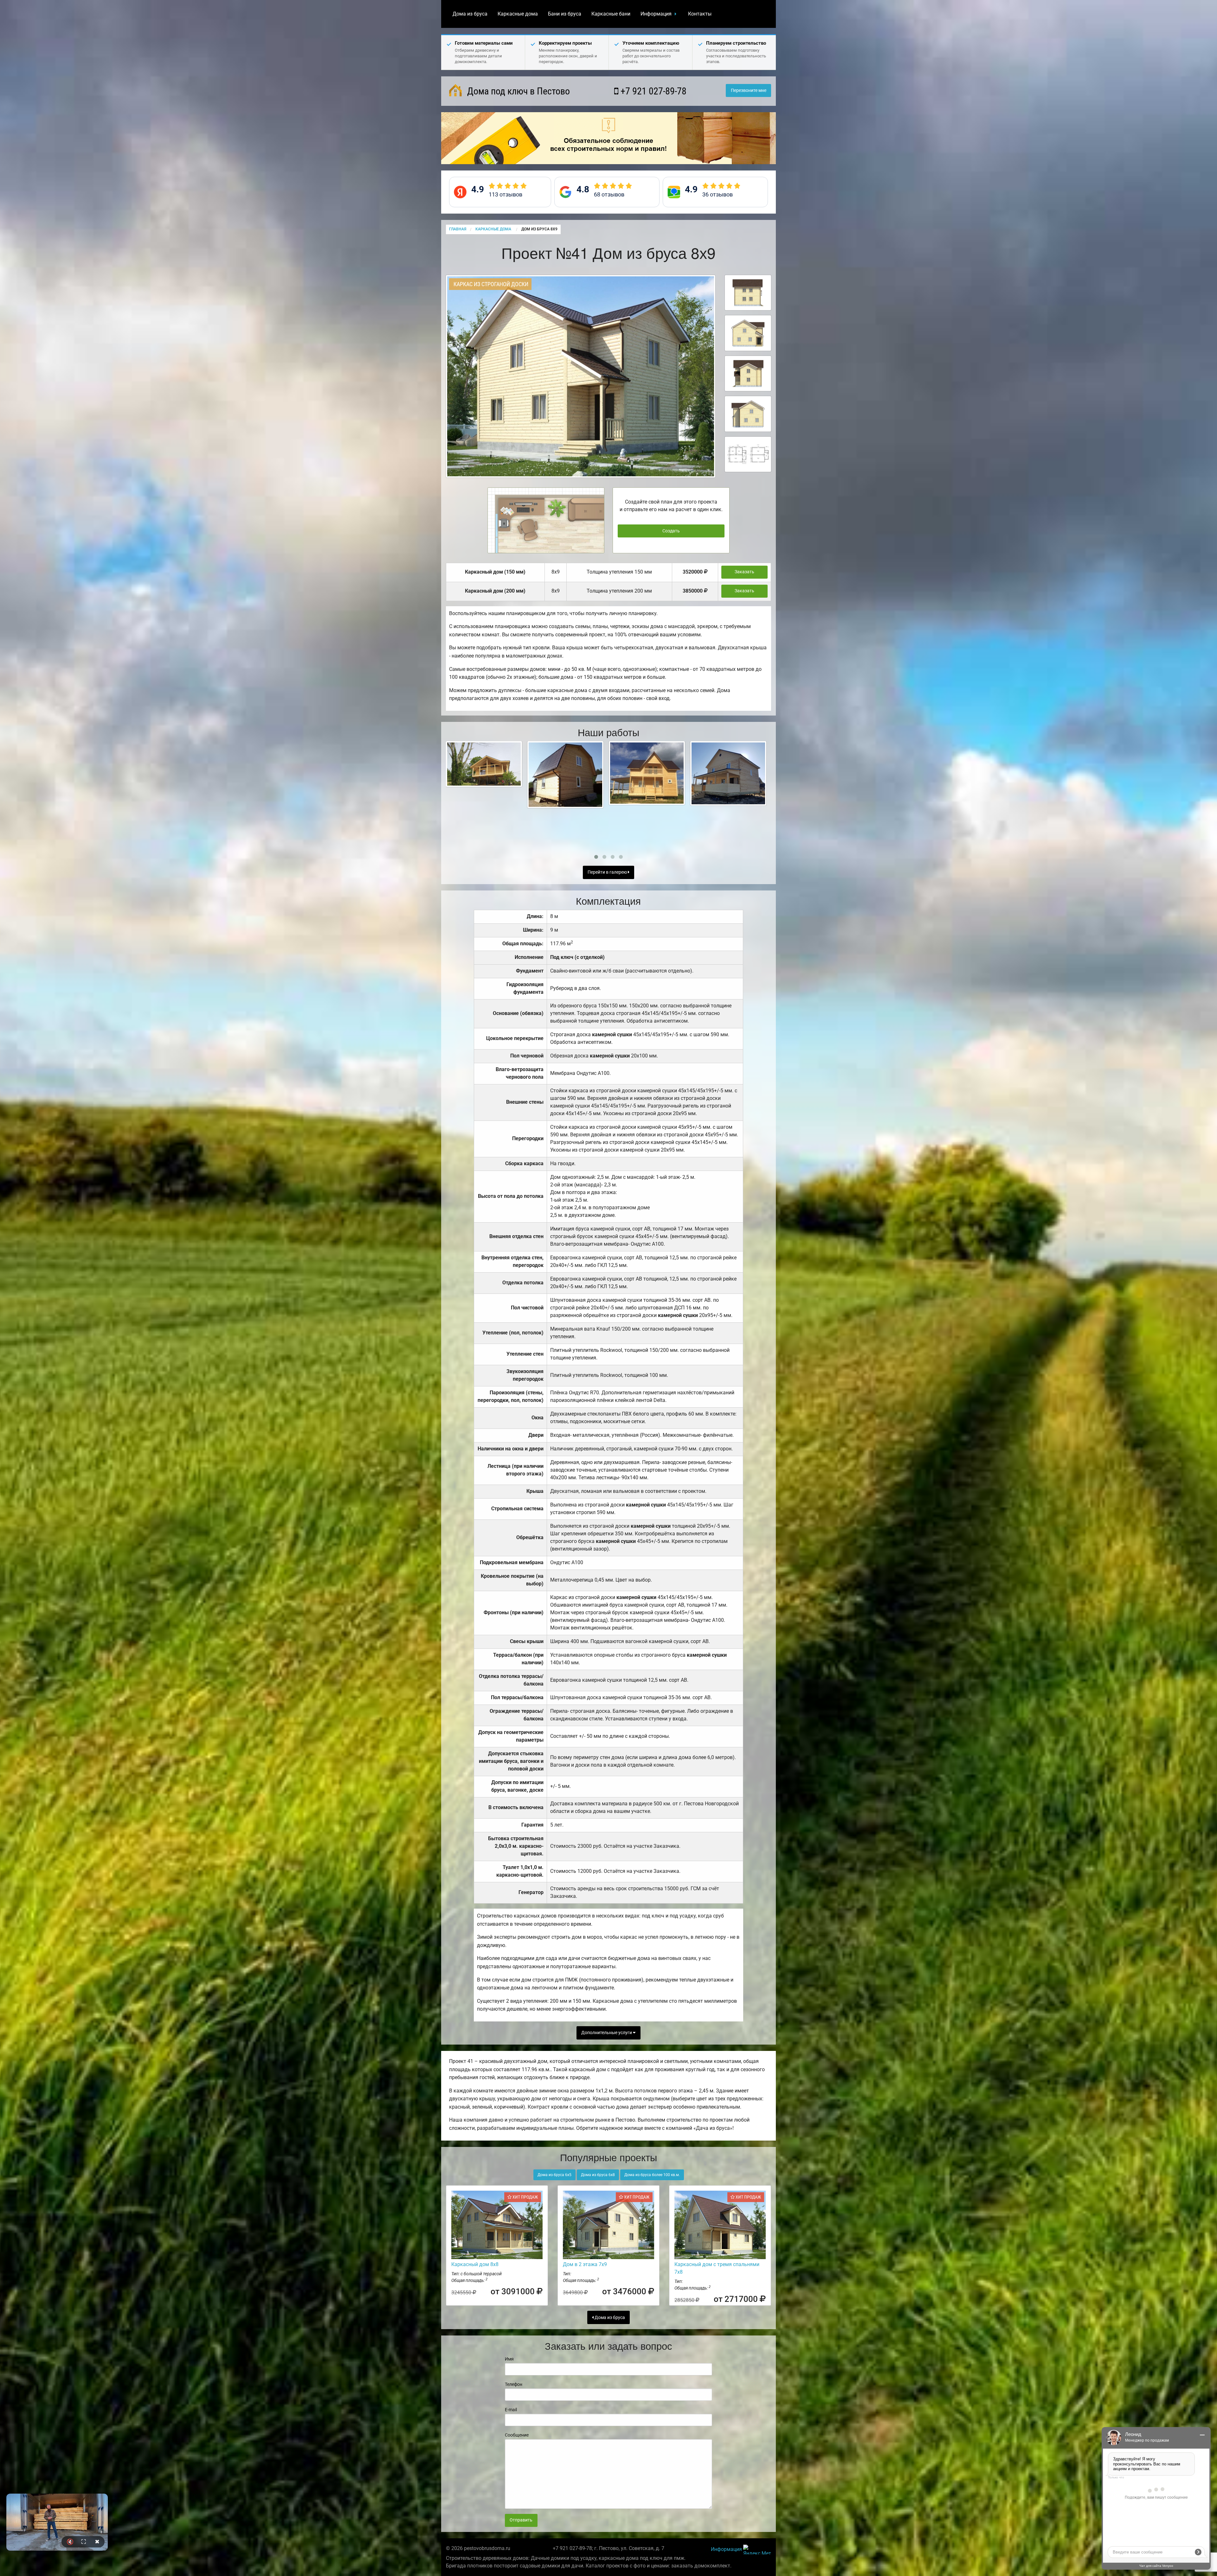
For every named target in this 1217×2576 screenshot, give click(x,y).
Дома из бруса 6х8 (598, 2175)
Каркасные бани (611, 14)
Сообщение (517, 2435)
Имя (509, 2359)
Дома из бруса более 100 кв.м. (652, 2175)
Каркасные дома (518, 14)
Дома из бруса (470, 14)
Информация (656, 14)
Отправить (521, 2520)
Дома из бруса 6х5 (554, 2175)
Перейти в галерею (608, 872)
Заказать (744, 572)
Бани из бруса (565, 14)
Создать (671, 531)
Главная (458, 229)
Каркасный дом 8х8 (475, 2264)
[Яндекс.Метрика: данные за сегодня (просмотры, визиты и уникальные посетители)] (757, 2550)
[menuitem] (470, 14)
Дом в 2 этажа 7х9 (585, 2264)
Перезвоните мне (749, 90)
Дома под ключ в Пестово (517, 91)
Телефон (514, 2384)
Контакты (700, 14)
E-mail (511, 2410)
